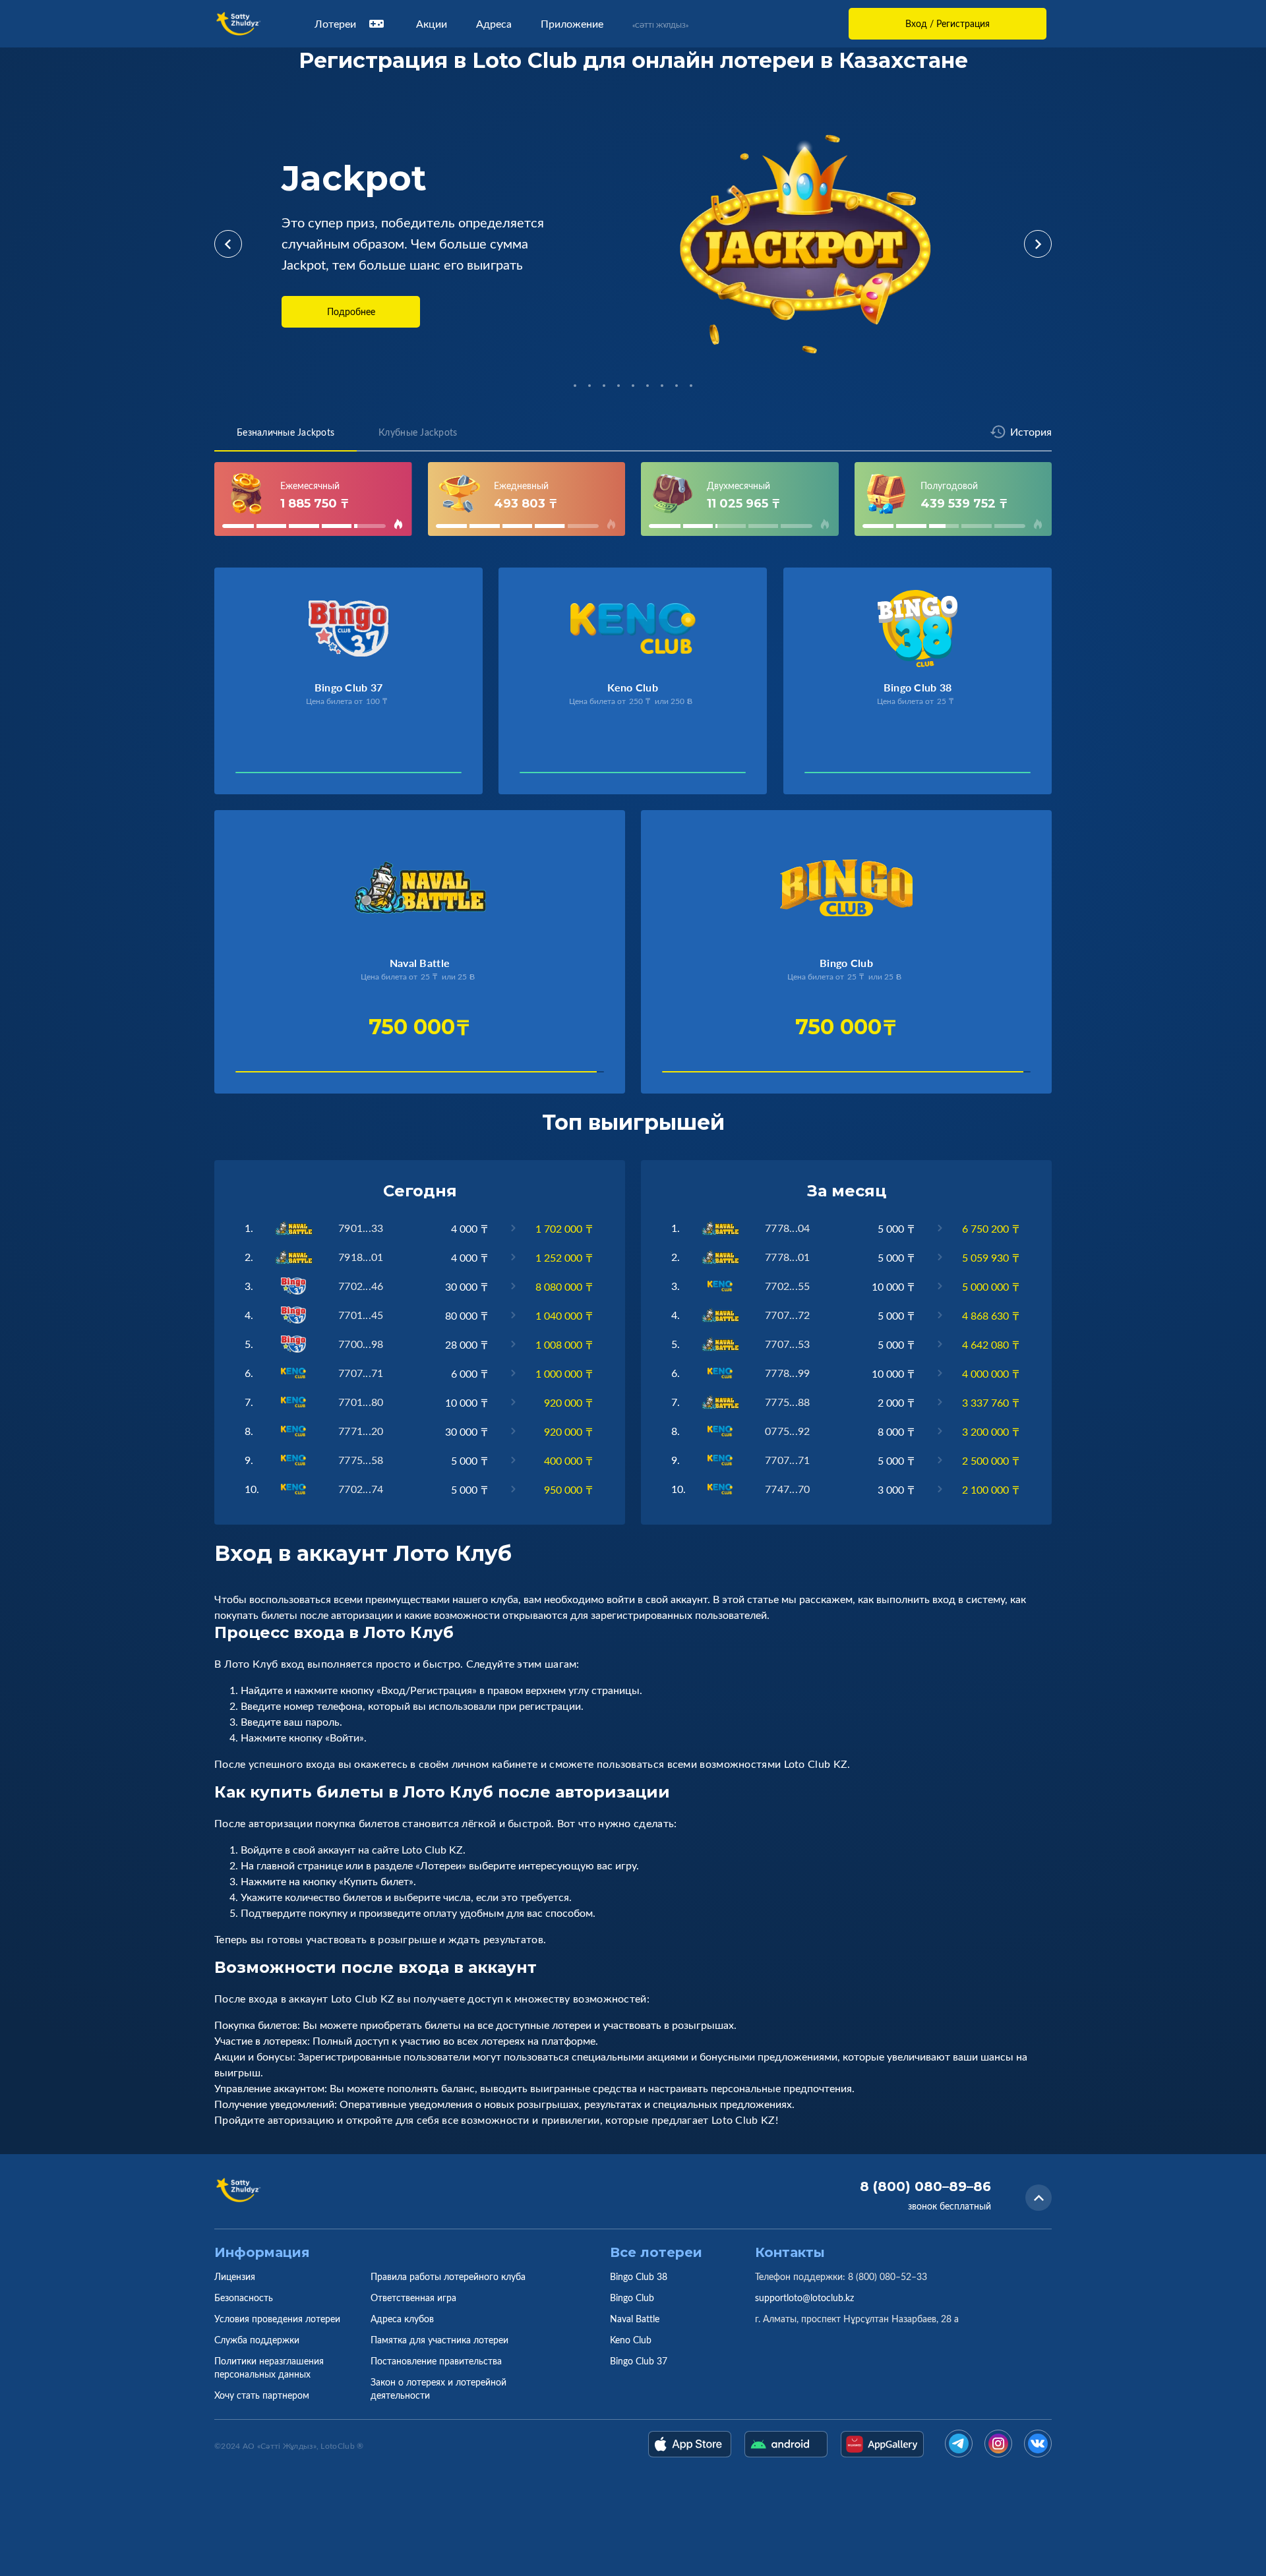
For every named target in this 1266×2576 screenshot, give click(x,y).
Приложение (572, 24)
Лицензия (235, 2276)
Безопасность (244, 2298)
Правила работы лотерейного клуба (448, 2276)
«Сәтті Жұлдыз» (660, 25)
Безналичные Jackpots (286, 432)
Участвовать (280, 776)
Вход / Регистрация (948, 23)
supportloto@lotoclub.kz (804, 2298)
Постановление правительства (436, 2361)
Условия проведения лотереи (277, 2319)
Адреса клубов (402, 2319)
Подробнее (351, 311)
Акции (432, 24)
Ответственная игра (413, 2298)
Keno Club (631, 2340)
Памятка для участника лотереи (439, 2340)
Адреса (494, 24)
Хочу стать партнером (262, 2395)
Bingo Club (632, 2298)
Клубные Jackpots (418, 432)
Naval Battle (635, 2319)
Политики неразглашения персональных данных (269, 2367)
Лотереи (335, 24)
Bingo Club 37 (639, 2361)
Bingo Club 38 (639, 2276)
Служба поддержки (257, 2340)
